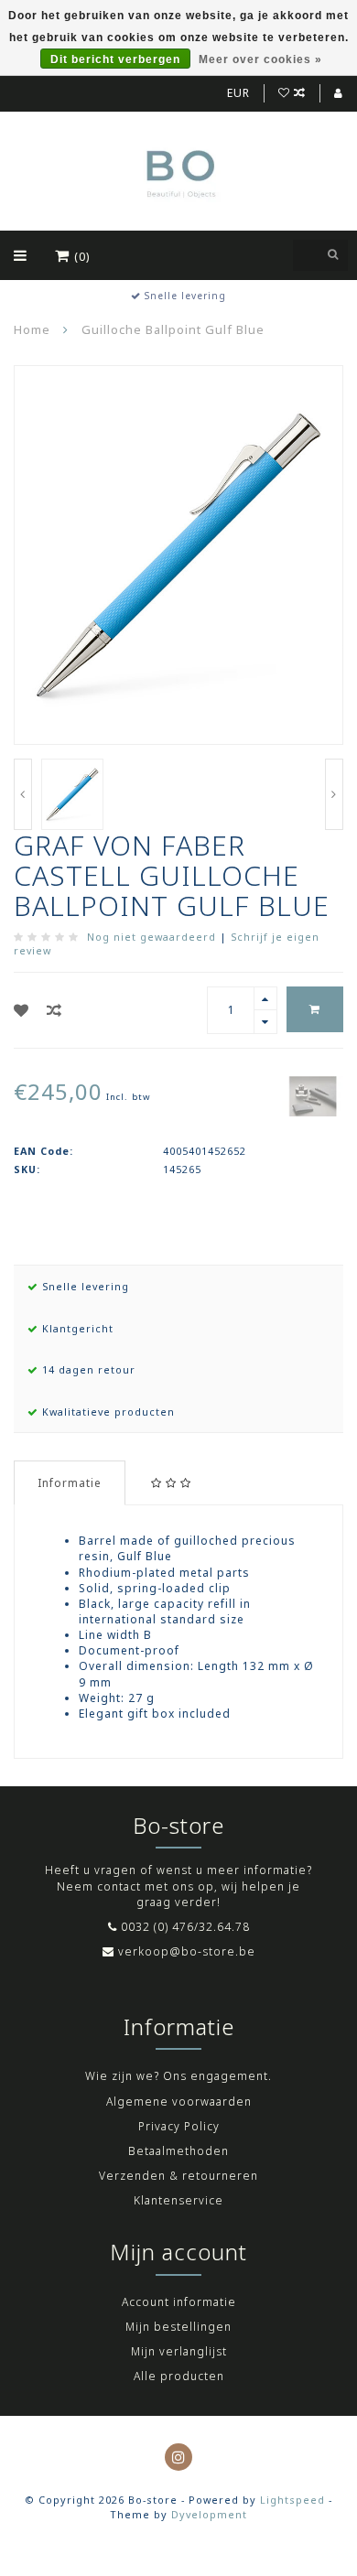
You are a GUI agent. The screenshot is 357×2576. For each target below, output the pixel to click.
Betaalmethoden (178, 2151)
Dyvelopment (209, 2514)
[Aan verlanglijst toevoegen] (22, 1010)
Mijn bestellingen (178, 2327)
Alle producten (179, 2376)
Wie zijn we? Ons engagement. (178, 2076)
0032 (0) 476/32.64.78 (185, 1927)
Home (32, 329)
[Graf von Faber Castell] (313, 1095)
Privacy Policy (179, 2126)
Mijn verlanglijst (179, 2351)
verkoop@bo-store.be (187, 1951)
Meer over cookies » (260, 59)
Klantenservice (178, 2200)
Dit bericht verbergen (115, 59)
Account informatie (179, 2302)
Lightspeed (292, 2500)
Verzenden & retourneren (178, 2176)
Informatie (70, 1483)
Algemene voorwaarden (179, 2102)
